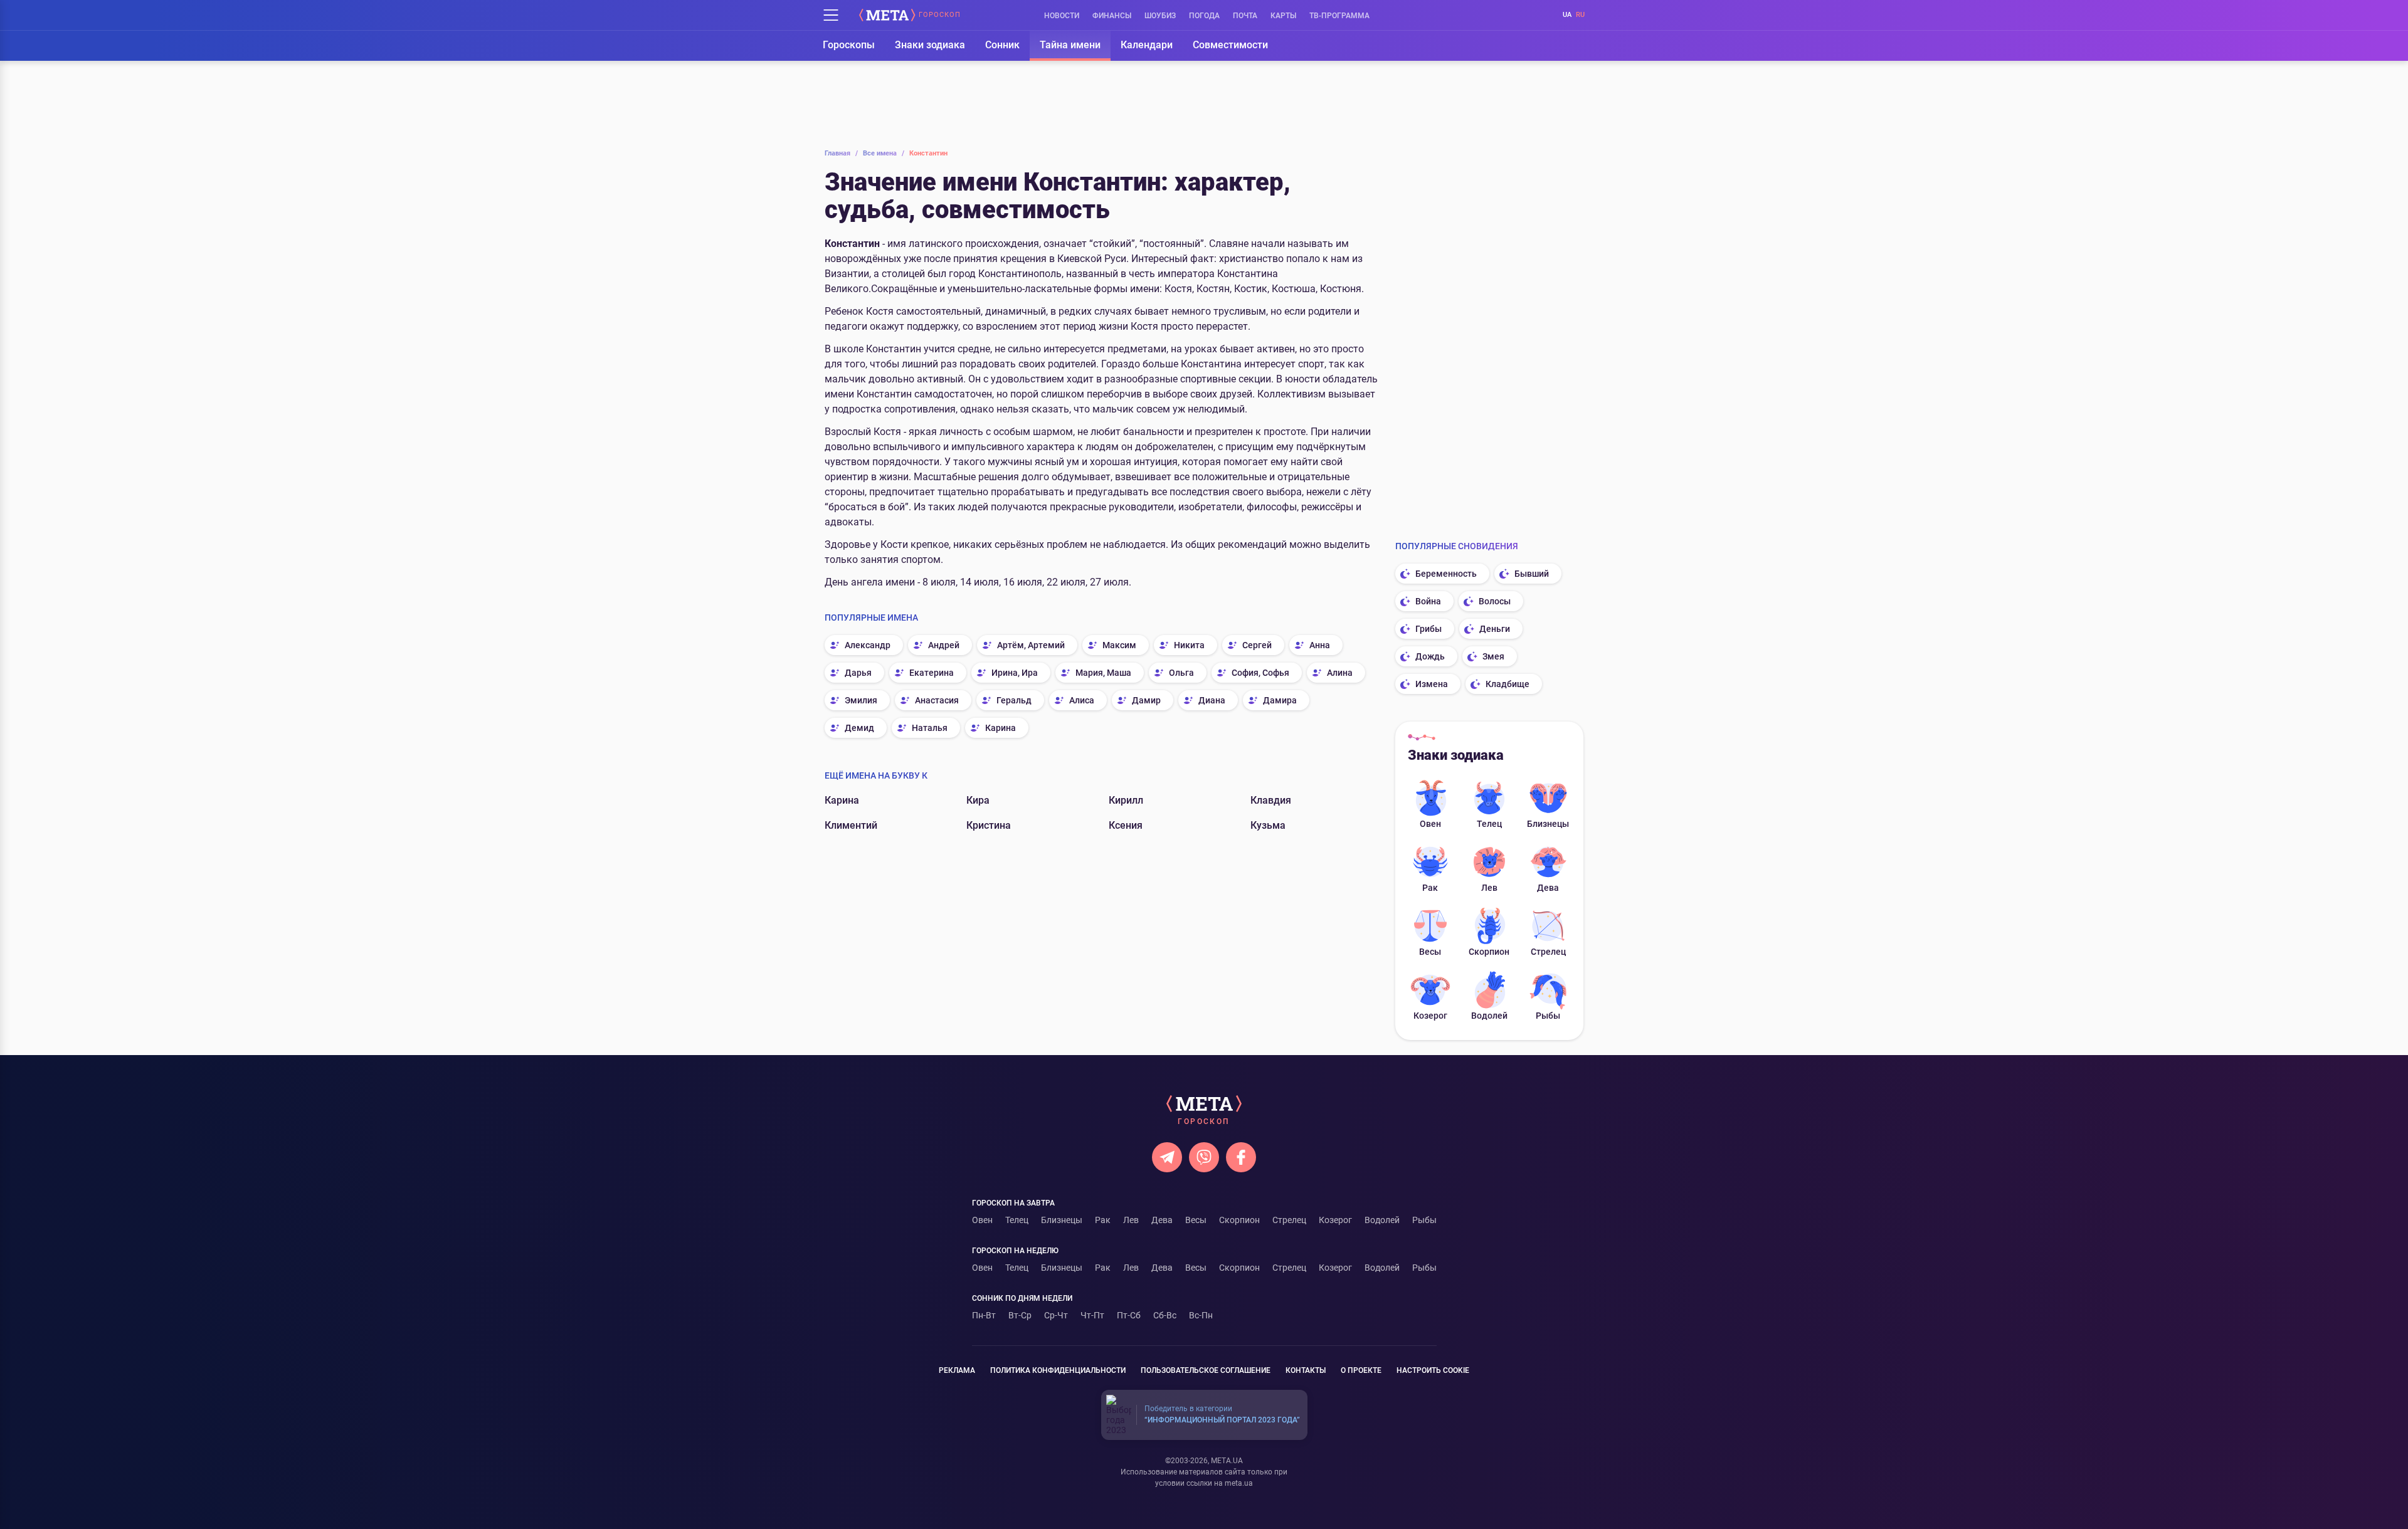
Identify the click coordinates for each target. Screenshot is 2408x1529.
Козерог (1430, 1016)
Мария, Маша (1103, 673)
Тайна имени (1070, 45)
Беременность (1446, 574)
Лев (1489, 888)
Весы (1430, 952)
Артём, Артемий (1031, 645)
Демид (859, 728)
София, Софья (1260, 673)
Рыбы (1548, 1016)
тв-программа (1339, 16)
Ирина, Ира (1015, 673)
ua (1567, 15)
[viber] (1204, 1157)
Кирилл (1126, 800)
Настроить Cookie (1433, 1370)
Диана (1212, 700)
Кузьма (1268, 825)
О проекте (1361, 1370)
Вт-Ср (1020, 1315)
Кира (978, 800)
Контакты (1306, 1370)
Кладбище (1508, 684)
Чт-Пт (1092, 1315)
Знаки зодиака (930, 45)
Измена (1432, 684)
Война (1428, 601)
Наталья (930, 728)
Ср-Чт (1056, 1315)
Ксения (1126, 825)
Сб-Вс (1165, 1315)
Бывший (1532, 574)
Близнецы (1548, 824)
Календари (1147, 45)
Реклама (957, 1370)
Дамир (1146, 700)
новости (1062, 16)
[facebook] (1241, 1157)
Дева (1548, 888)
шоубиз (1160, 16)
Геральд (1014, 700)
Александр (868, 645)
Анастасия (937, 700)
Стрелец (1548, 952)
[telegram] (1167, 1157)
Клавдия (1271, 800)
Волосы (1495, 601)
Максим (1119, 645)
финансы (1112, 16)
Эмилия (861, 700)
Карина (1001, 728)
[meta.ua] (887, 15)
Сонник (1002, 45)
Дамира (1280, 700)
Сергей (1257, 645)
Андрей (944, 645)
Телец (1489, 824)
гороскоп (940, 15)
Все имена (884, 153)
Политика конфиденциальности (1058, 1370)
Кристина (989, 825)
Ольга (1181, 673)
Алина (1340, 673)
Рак (1430, 888)
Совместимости (1230, 45)
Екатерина (932, 673)
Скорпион (1489, 952)
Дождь (1430, 656)
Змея (1493, 656)
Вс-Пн (1201, 1315)
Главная (841, 153)
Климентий (851, 825)
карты (1283, 16)
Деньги (1495, 629)
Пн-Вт (984, 1315)
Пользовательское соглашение (1206, 1370)
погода (1204, 16)
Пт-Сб (1129, 1315)
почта (1245, 16)
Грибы (1428, 629)
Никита (1189, 645)
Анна (1320, 645)
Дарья (858, 673)
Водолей (1489, 1016)
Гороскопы (849, 45)
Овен (1430, 824)
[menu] (831, 15)
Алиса (1082, 700)
